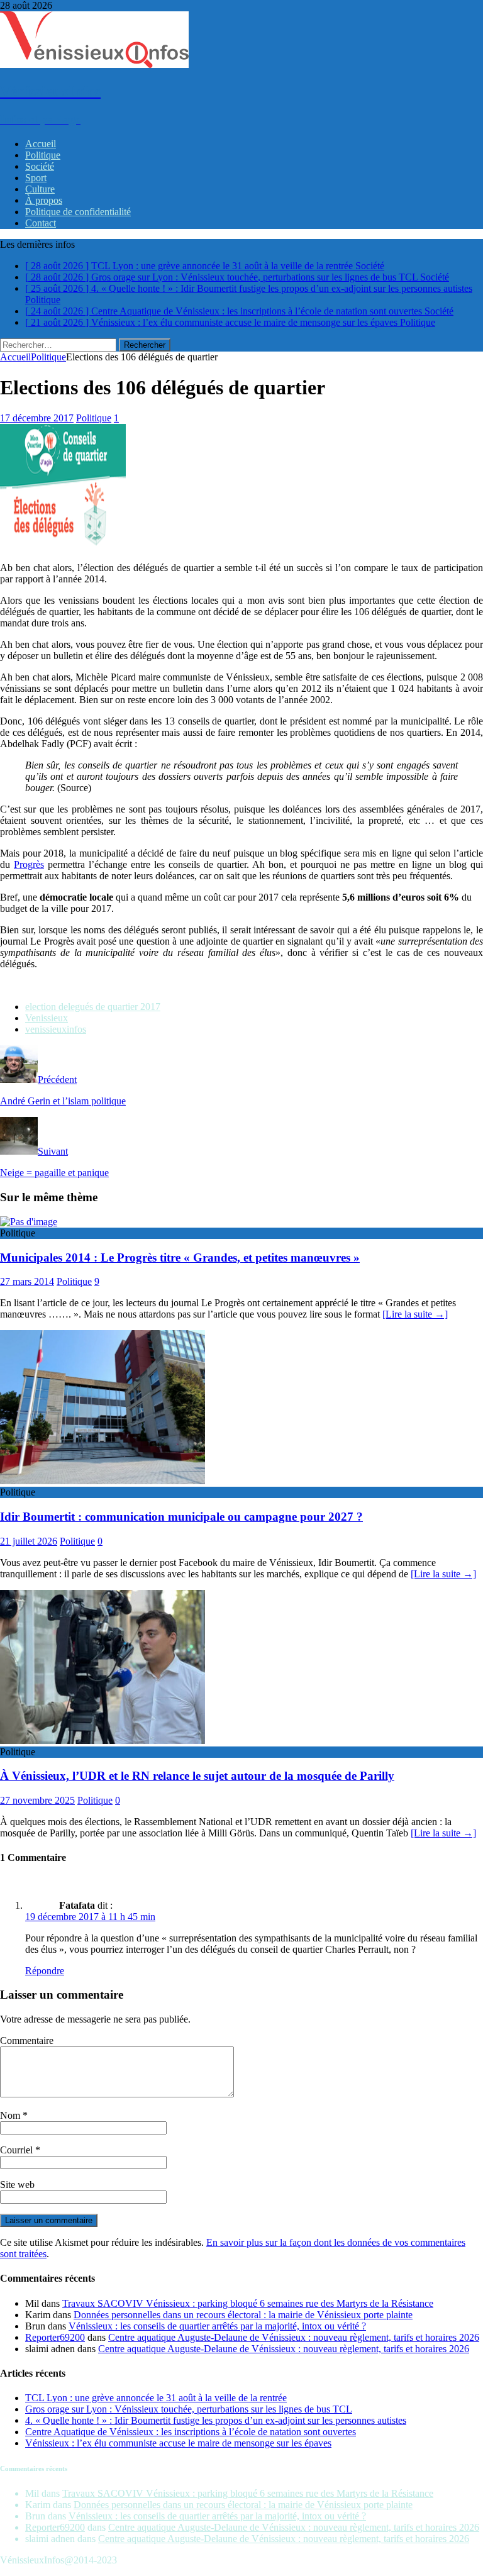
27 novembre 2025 (37, 1800)
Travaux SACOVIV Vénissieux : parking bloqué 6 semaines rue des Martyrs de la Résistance (248, 2303)
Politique (43, 155)
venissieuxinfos (56, 1029)
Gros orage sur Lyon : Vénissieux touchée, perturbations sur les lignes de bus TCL (189, 2409)
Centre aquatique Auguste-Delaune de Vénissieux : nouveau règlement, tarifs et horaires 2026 (294, 2337)
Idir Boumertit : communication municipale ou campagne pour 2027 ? (181, 1517)
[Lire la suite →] (415, 1314)
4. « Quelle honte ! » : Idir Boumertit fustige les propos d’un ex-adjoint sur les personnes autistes (216, 2420)
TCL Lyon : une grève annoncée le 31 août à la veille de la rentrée (156, 2398)
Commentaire (27, 2040)
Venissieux (47, 1018)
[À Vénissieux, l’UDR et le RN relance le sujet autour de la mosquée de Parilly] (103, 1740)
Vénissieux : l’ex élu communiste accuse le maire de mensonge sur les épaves (178, 2443)
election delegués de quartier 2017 (93, 1007)
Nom (11, 2115)
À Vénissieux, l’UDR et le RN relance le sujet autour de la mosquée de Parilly (197, 1776)
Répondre (45, 1971)
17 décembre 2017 (37, 418)
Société (40, 166)
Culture (40, 189)
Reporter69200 (55, 2337)
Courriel (18, 2150)
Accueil (41, 144)
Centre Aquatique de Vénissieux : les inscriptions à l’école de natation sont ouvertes (191, 2432)
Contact (41, 223)
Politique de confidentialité (78, 212)
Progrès (29, 864)
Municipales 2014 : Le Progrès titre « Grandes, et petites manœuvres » (180, 1257)
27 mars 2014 (27, 1281)
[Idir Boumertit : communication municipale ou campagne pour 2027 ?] (103, 1481)
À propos (44, 200)
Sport (36, 178)
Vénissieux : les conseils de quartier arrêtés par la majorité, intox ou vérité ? (217, 2326)
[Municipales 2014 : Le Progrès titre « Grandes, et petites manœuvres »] (29, 1222)
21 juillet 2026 (29, 1541)
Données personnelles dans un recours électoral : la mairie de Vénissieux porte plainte (243, 2315)
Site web (17, 2185)
